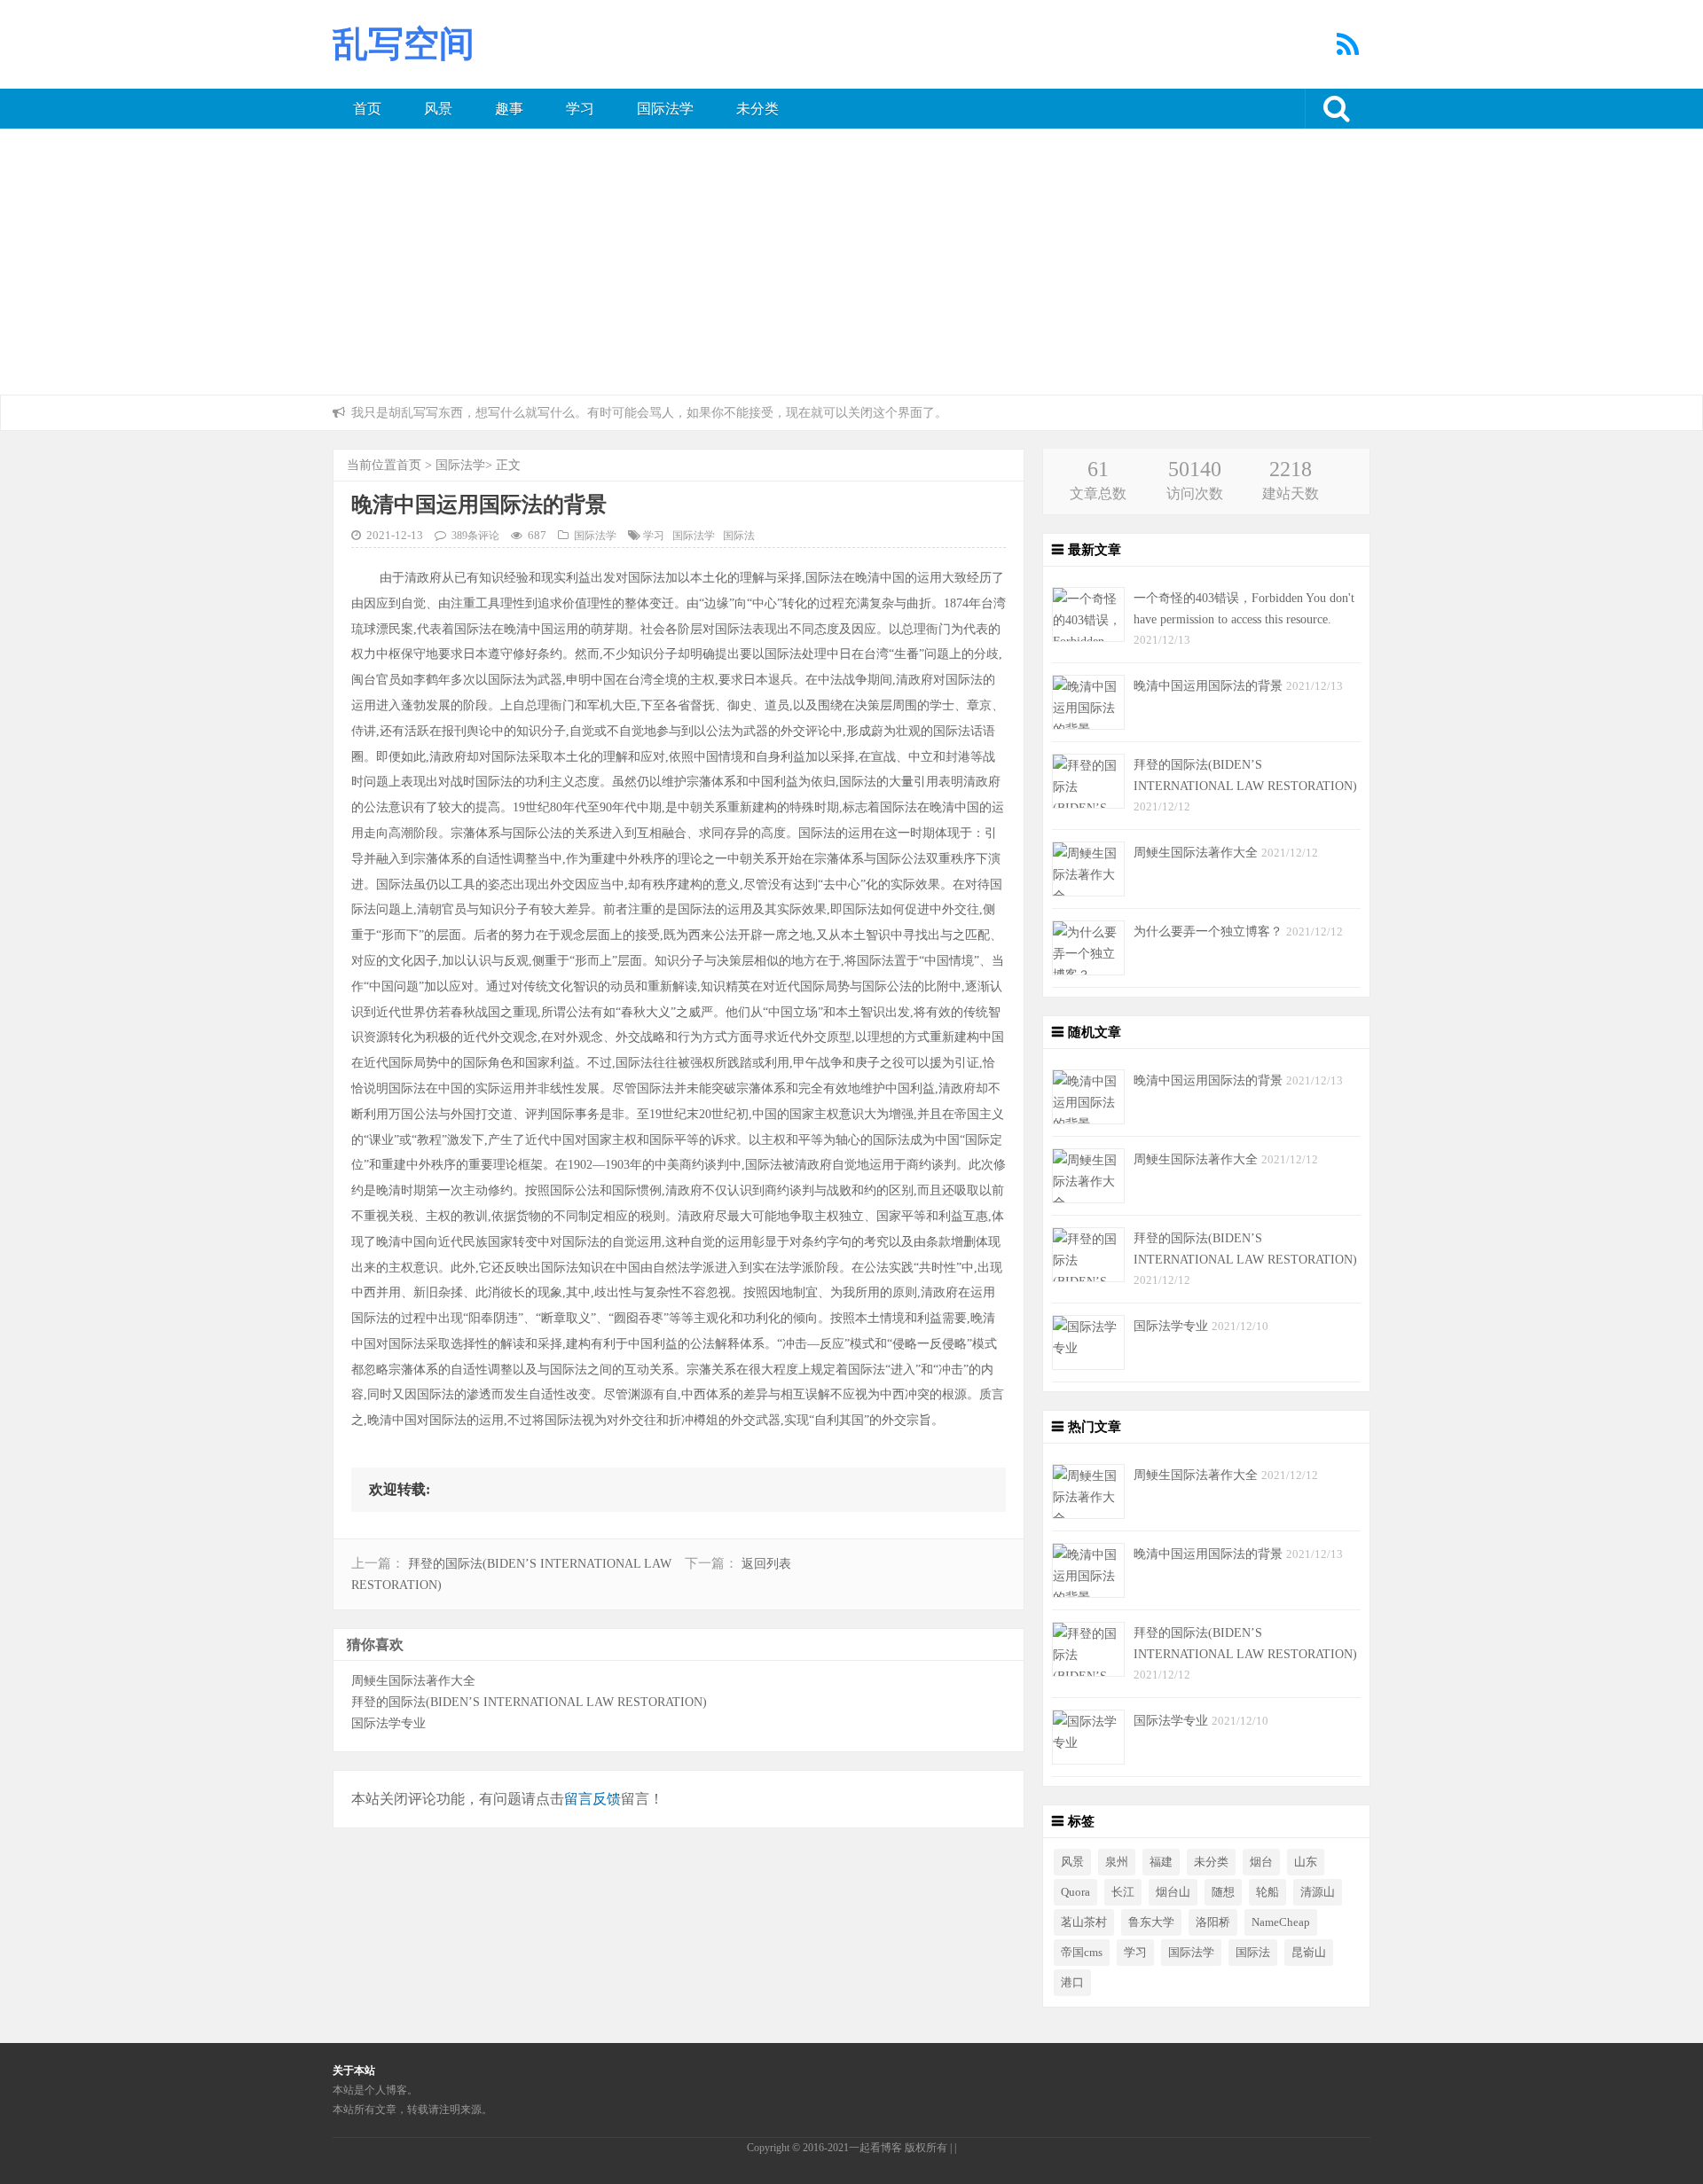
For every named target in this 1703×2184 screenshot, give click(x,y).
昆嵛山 (1309, 1953)
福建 (1161, 1862)
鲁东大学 (1151, 1922)
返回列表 (766, 1564)
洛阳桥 (1213, 1922)
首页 (367, 109)
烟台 (1261, 1862)
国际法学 (665, 109)
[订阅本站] (1349, 50)
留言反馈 (593, 1799)
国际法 (739, 536)
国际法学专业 (388, 1723)
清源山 (1318, 1892)
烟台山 (1173, 1892)
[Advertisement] (851, 262)
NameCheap (1281, 1922)
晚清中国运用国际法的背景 (1210, 685)
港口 (1072, 1983)
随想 (1223, 1892)
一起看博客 (875, 2148)
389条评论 (475, 536)
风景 (438, 109)
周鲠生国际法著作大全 (413, 1680)
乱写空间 (404, 44)
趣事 (509, 109)
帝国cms (1082, 1953)
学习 (580, 109)
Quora (1075, 1892)
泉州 (1117, 1862)
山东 (1306, 1862)
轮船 (1267, 1892)
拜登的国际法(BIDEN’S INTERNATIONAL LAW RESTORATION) (529, 1702)
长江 (1123, 1892)
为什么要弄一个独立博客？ (1210, 931)
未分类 (757, 109)
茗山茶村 (1084, 1922)
